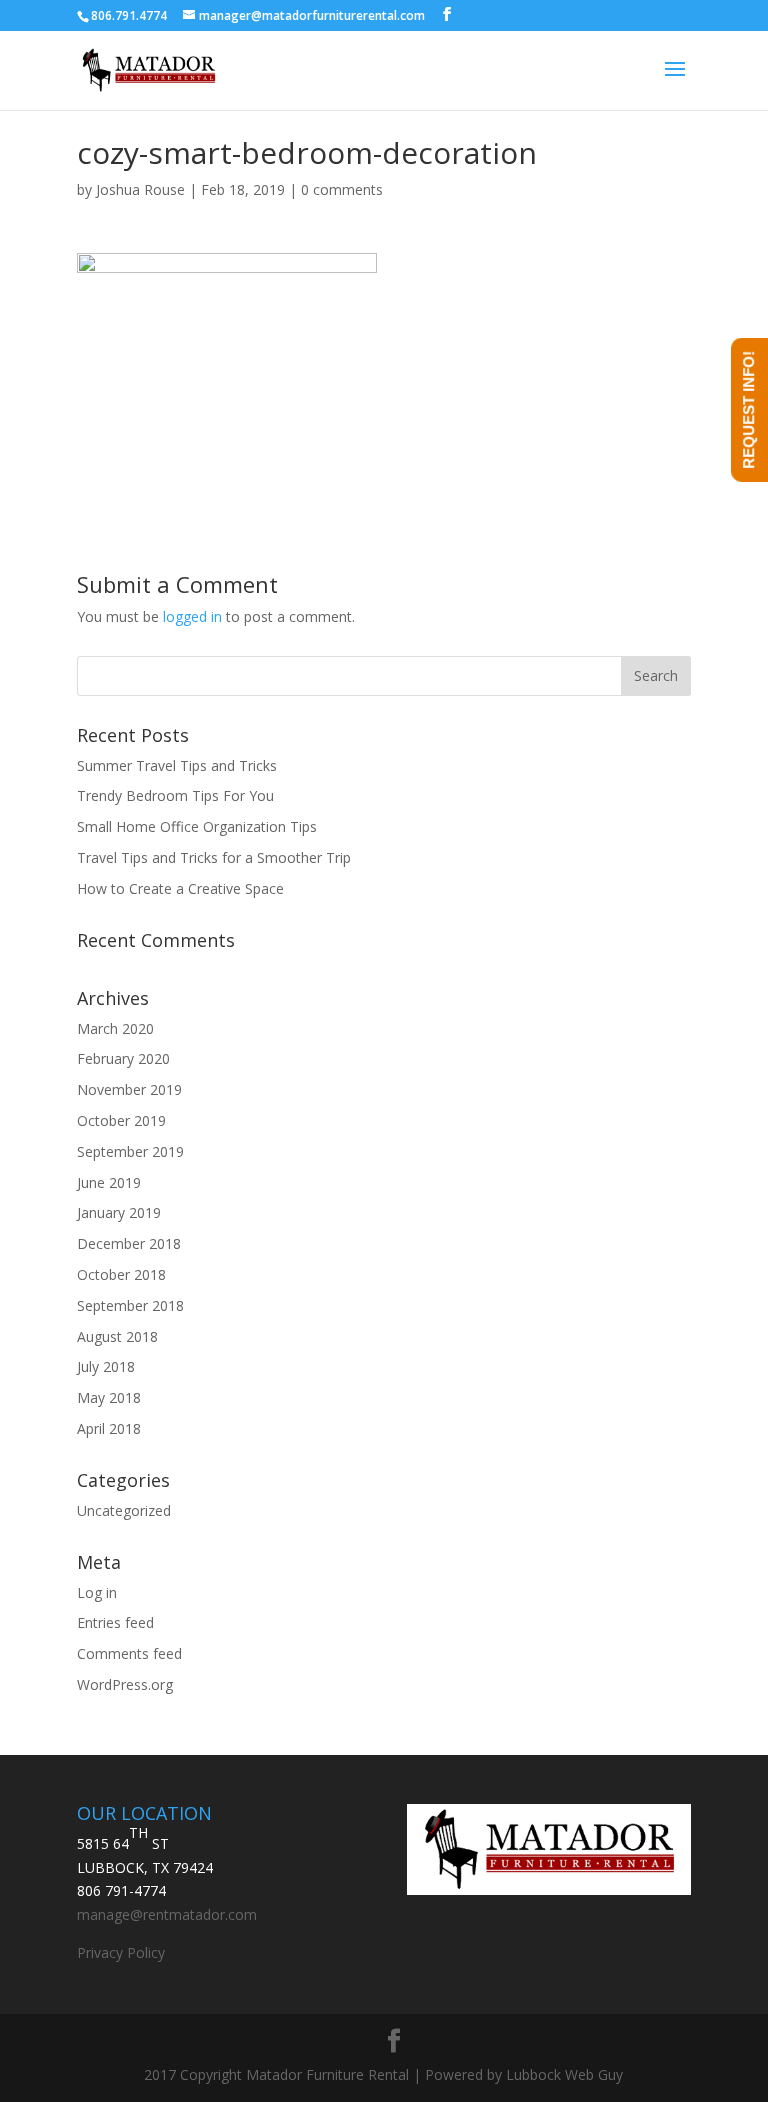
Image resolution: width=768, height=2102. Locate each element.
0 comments (342, 189)
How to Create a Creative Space (180, 888)
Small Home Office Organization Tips (197, 826)
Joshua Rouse (140, 189)
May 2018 (109, 1397)
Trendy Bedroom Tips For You (175, 795)
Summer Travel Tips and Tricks (177, 765)
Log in (97, 1592)
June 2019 (109, 1182)
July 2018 (106, 1366)
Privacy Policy (121, 1952)
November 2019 (129, 1089)
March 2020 (115, 1028)
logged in (192, 616)
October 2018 (121, 1274)
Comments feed (129, 1653)
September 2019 (130, 1151)
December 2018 (129, 1243)
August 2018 (117, 1336)
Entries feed (115, 1622)
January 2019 (119, 1212)
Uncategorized (124, 1510)
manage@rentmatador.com (167, 1914)
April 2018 (109, 1428)
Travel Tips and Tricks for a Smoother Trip (214, 857)
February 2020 (123, 1058)
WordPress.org (125, 1684)
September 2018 (130, 1305)
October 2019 (121, 1120)
